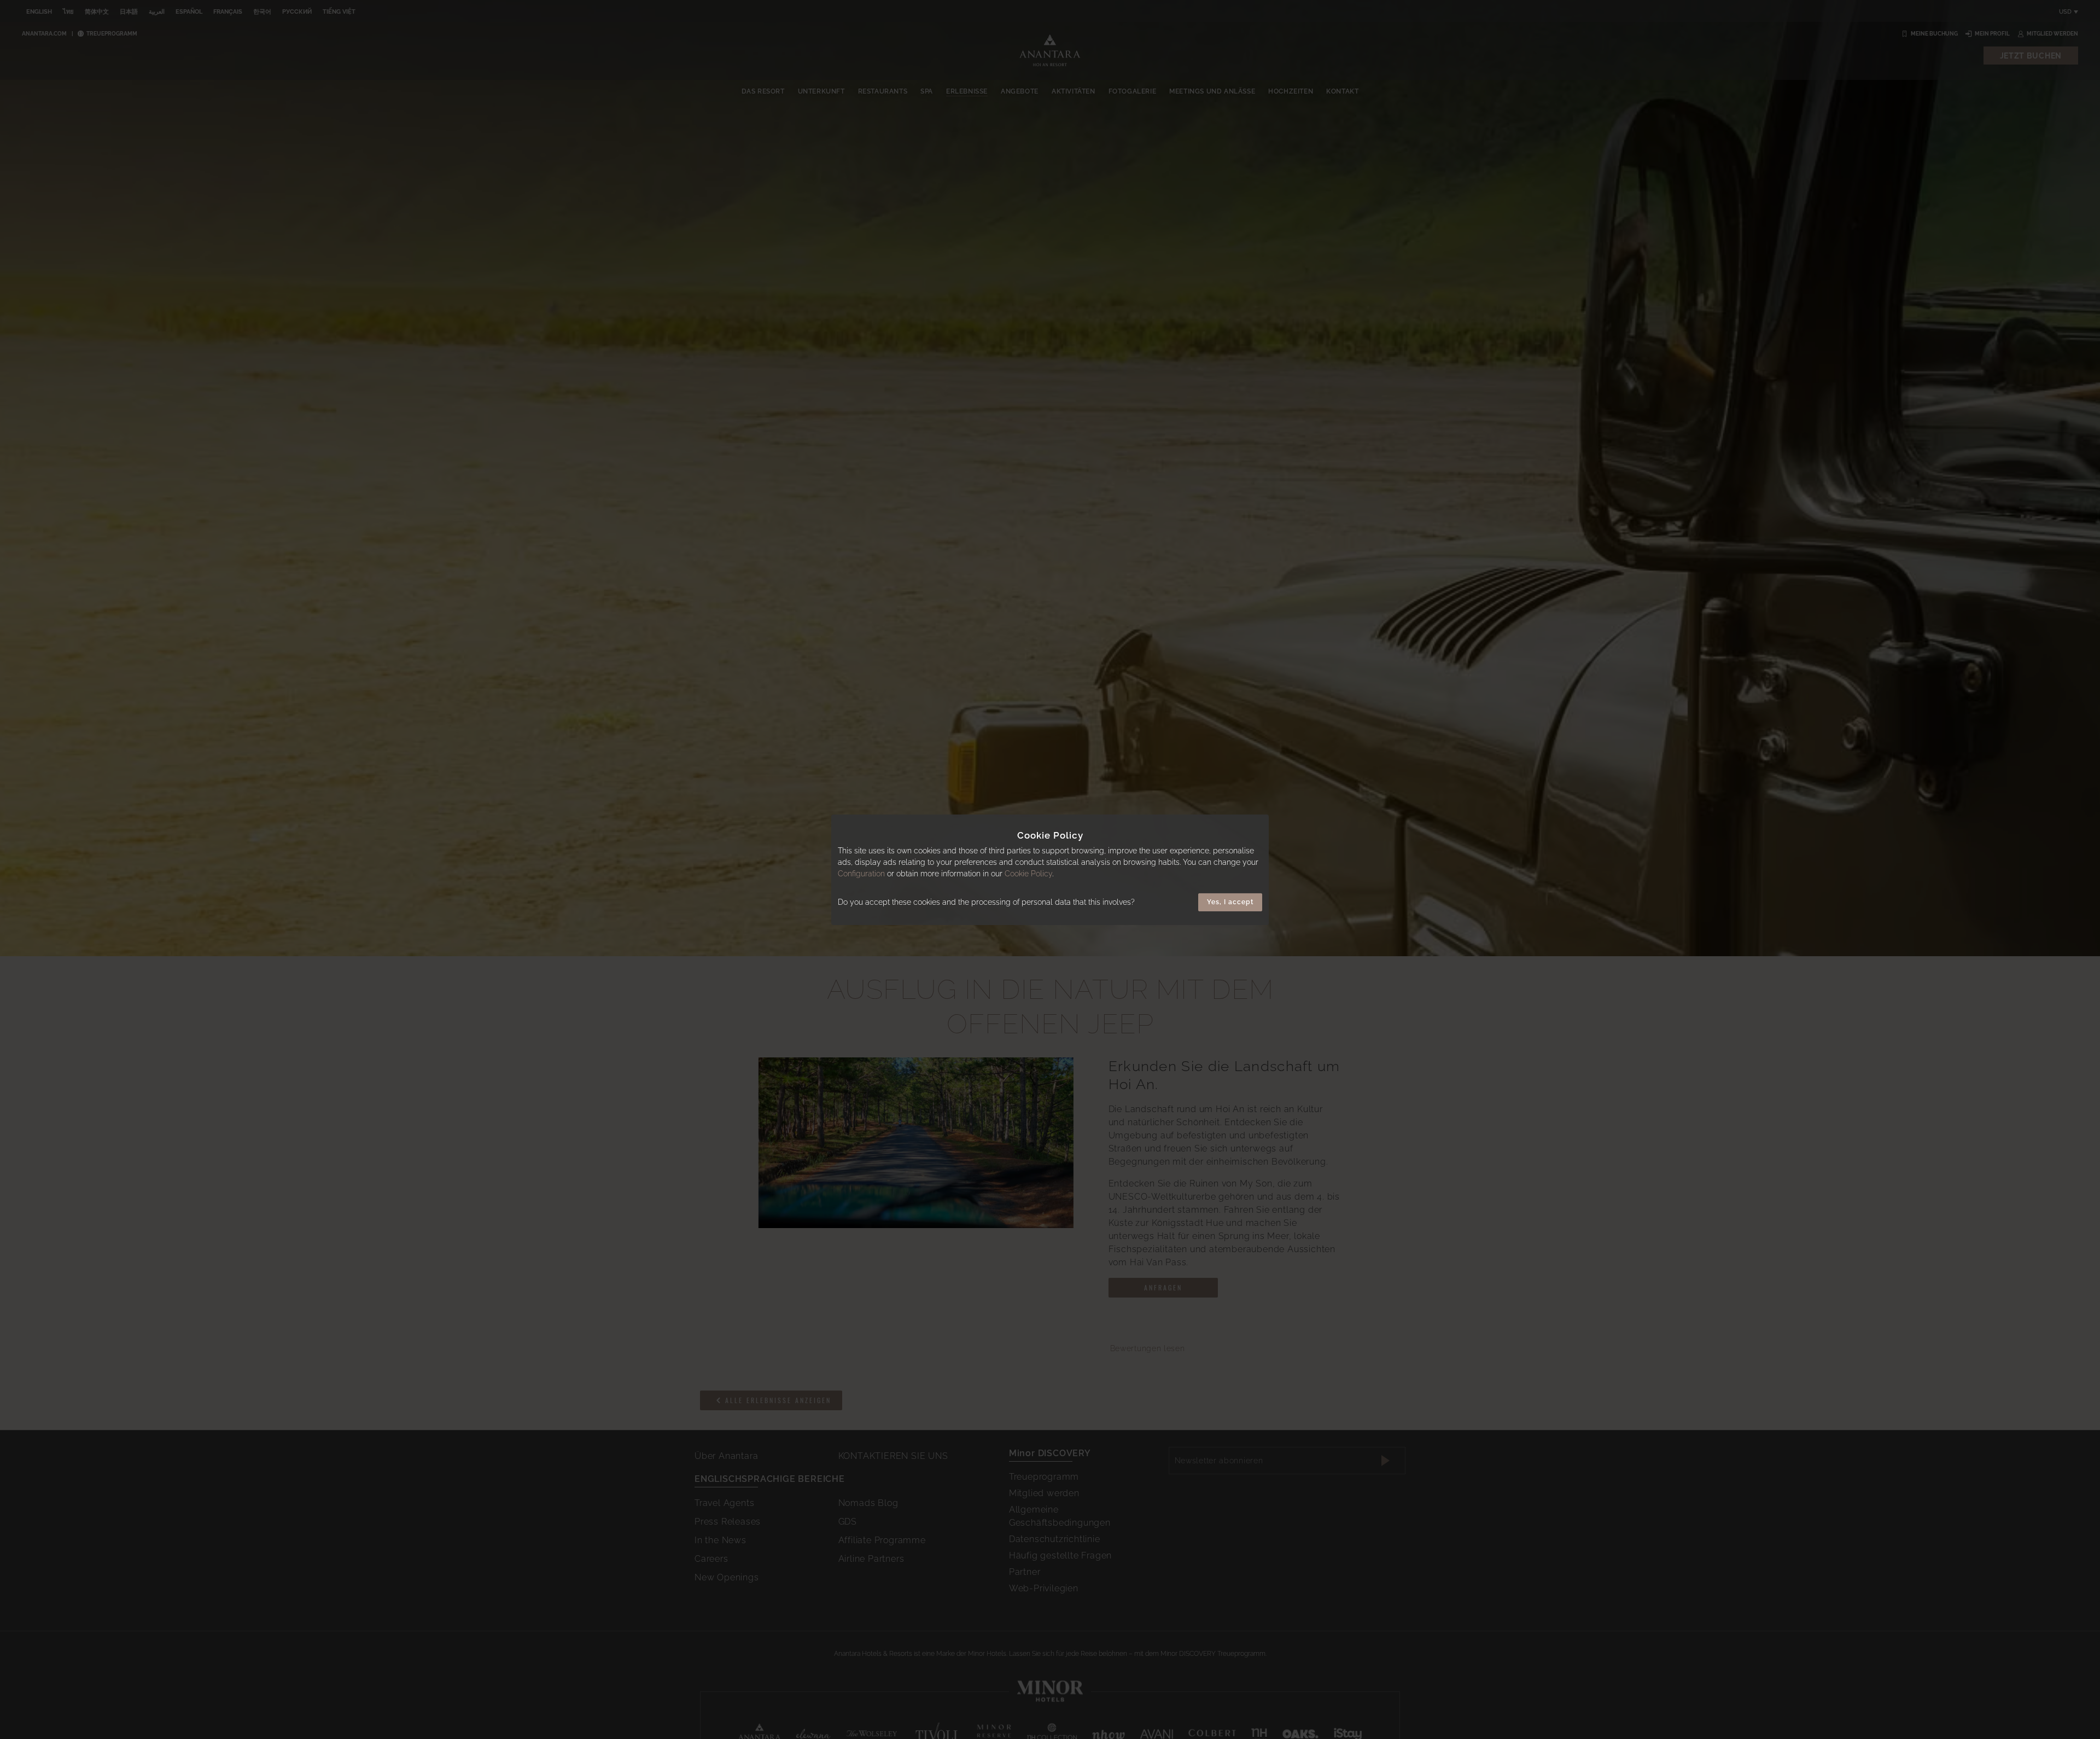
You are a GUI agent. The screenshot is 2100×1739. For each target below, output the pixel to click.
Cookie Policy (1028, 874)
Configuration (861, 874)
